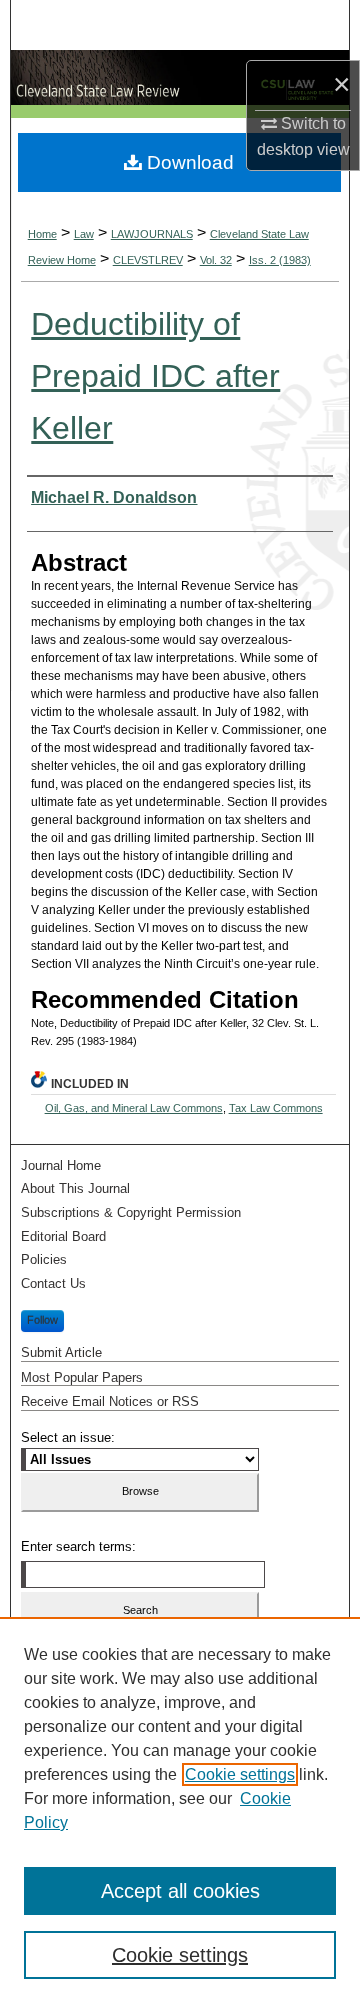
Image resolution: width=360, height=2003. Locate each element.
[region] (180, 1810)
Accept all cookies (180, 1891)
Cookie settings (240, 1774)
